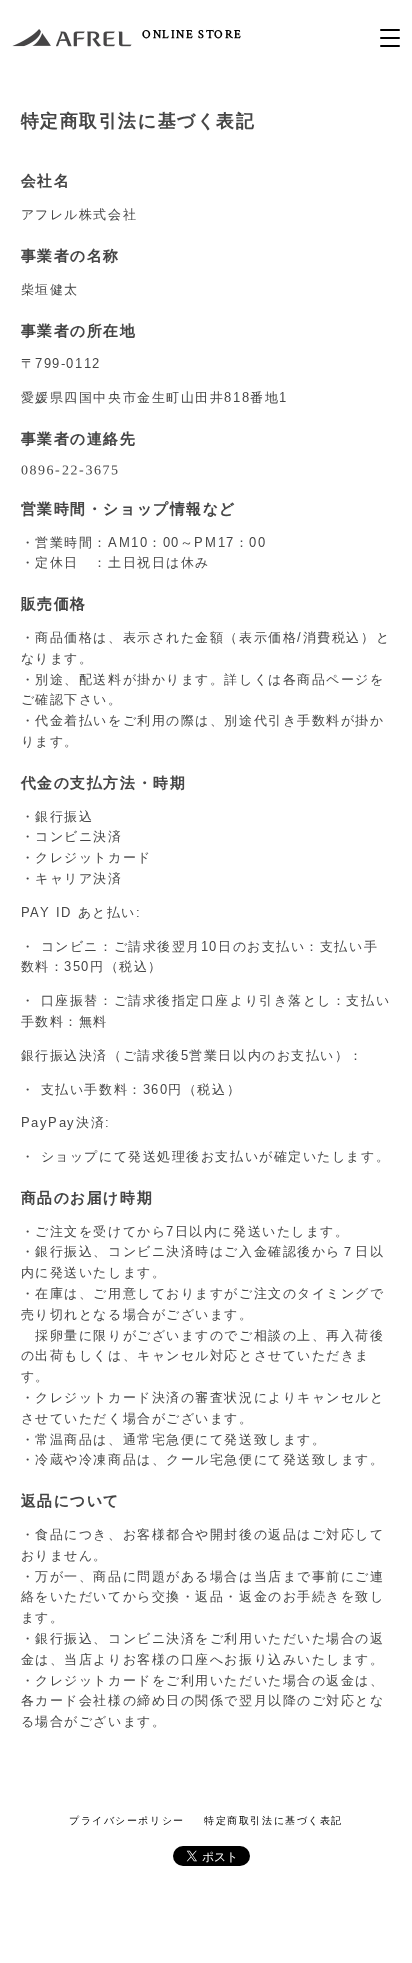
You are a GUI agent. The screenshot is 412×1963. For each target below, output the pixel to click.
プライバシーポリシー (127, 1820)
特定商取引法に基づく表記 (273, 1820)
